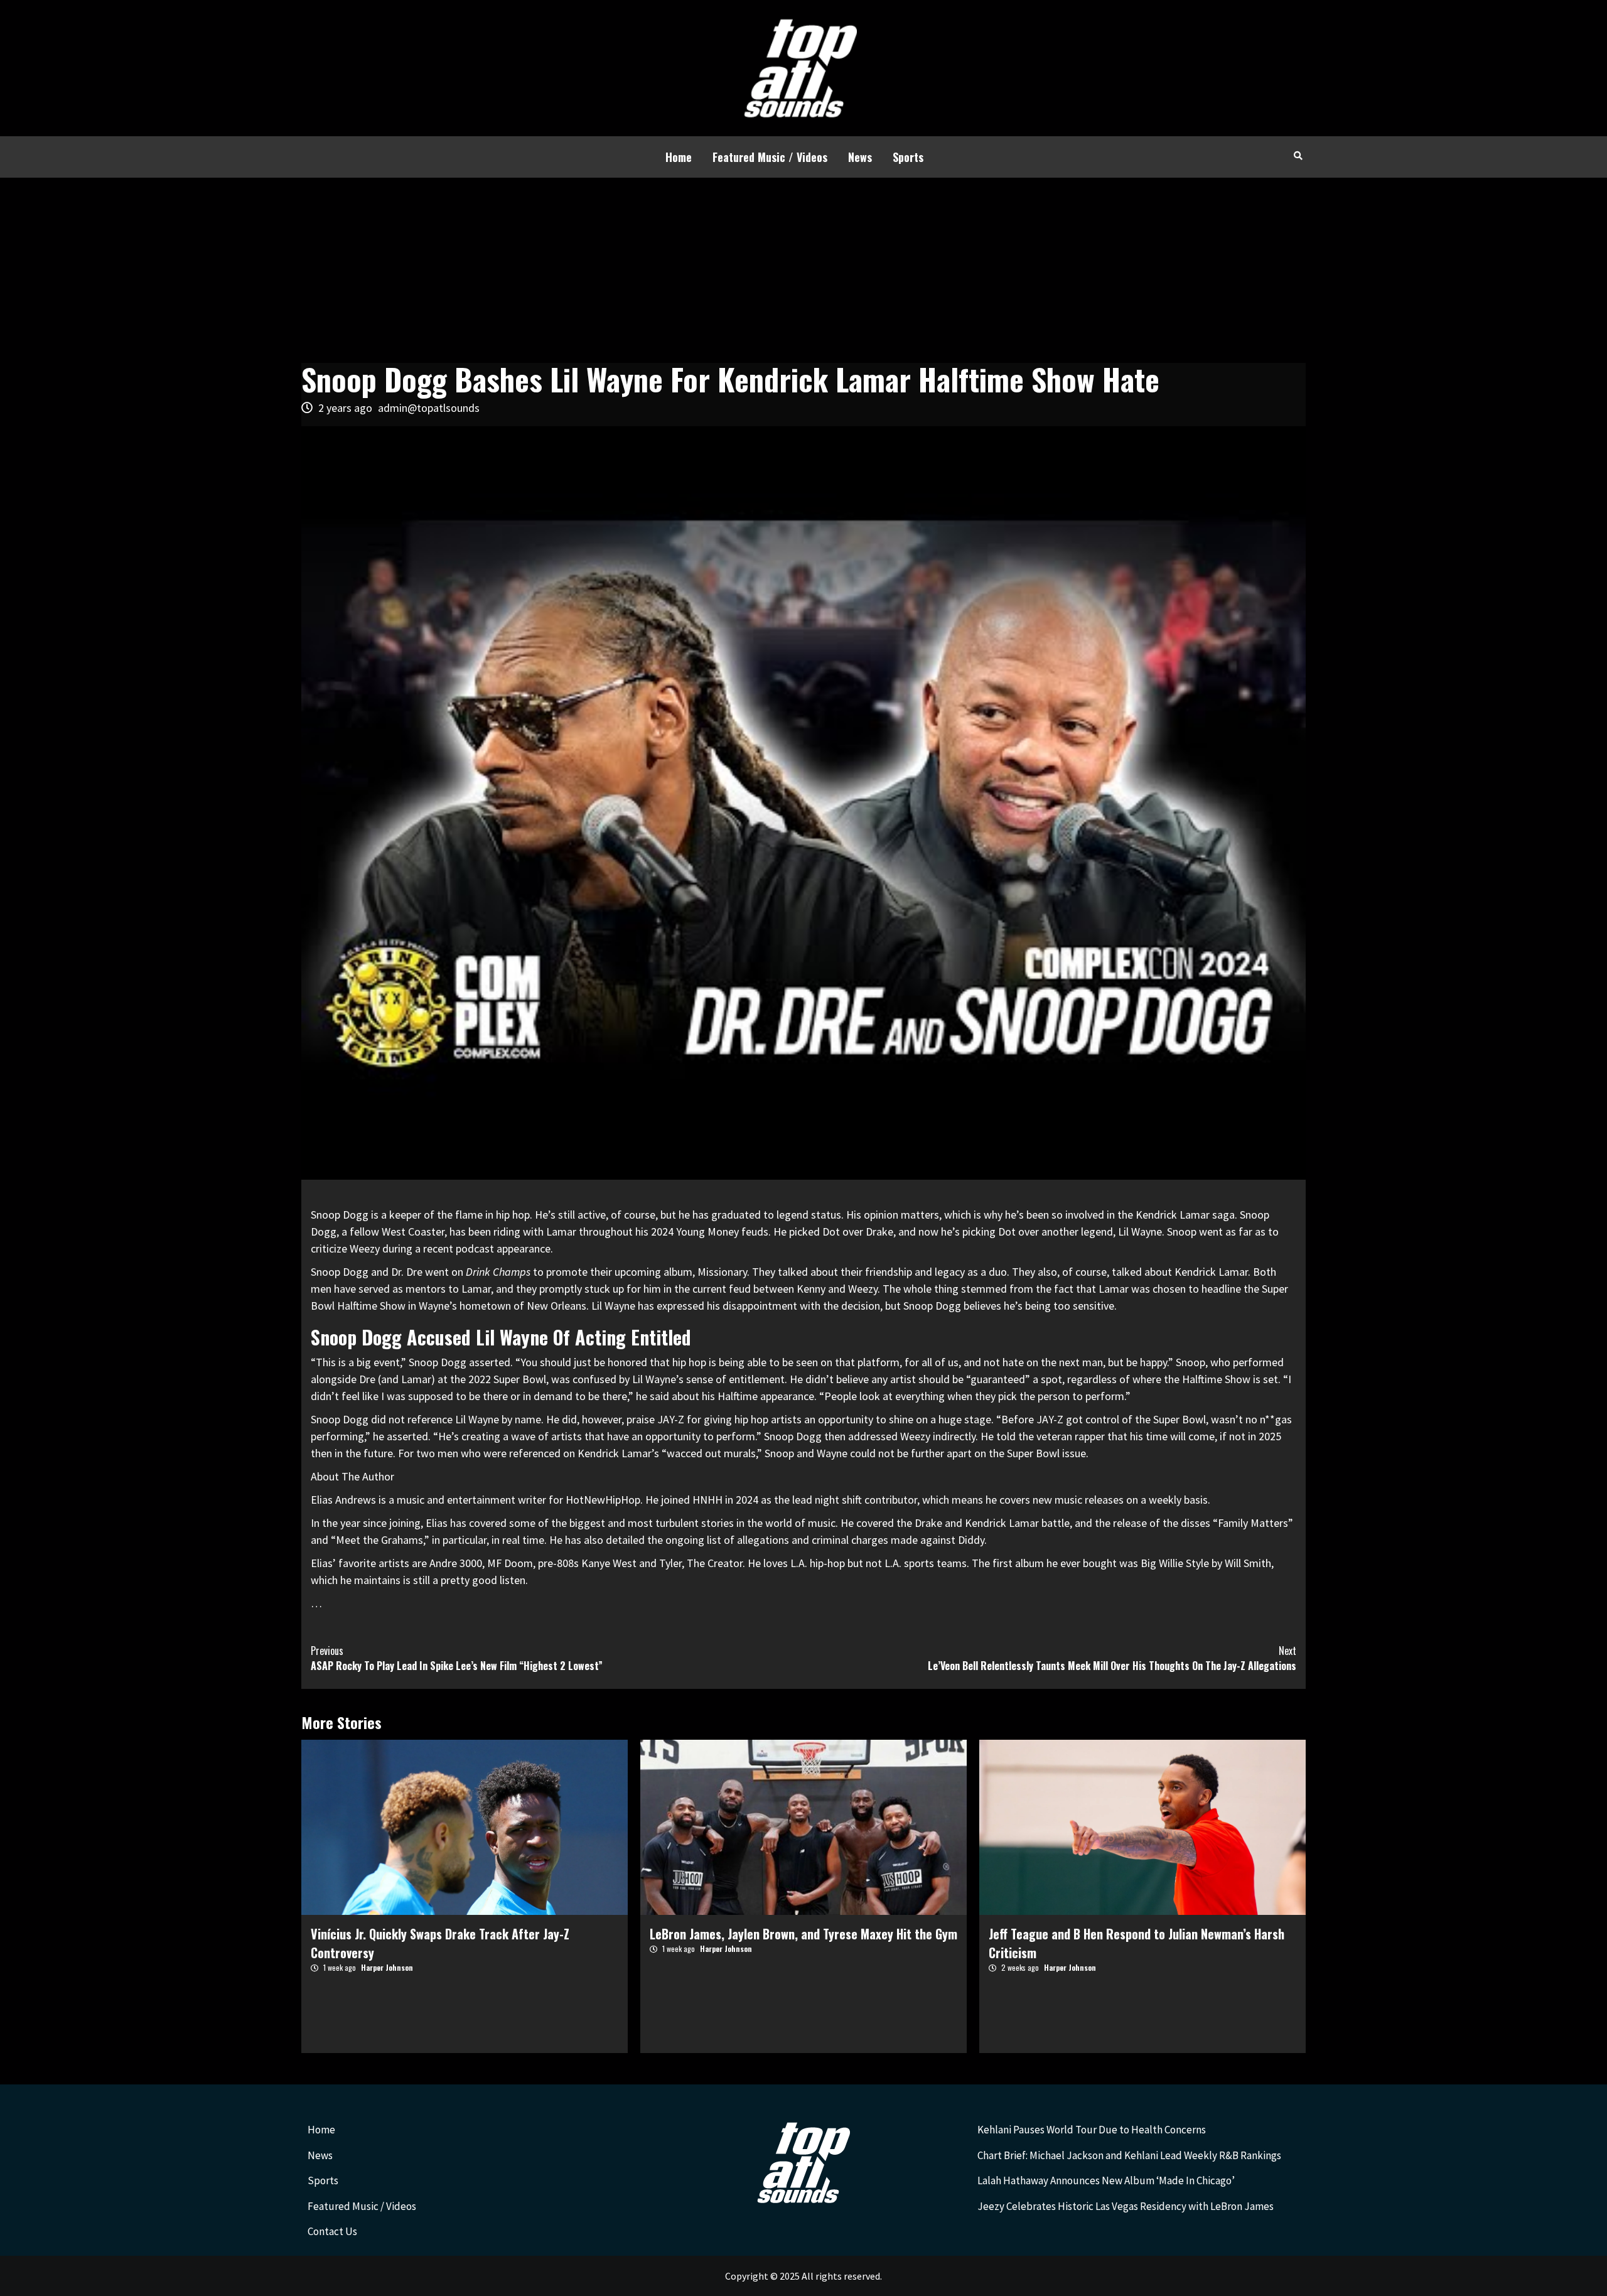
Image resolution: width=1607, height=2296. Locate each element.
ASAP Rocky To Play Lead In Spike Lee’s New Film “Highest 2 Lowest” (457, 1658)
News (860, 157)
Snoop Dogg (340, 1215)
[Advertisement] (803, 272)
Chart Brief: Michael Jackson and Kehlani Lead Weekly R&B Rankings (1129, 2155)
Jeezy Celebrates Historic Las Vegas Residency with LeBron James (1126, 2206)
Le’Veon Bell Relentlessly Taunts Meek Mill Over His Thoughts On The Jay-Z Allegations (1112, 1658)
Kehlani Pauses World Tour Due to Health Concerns (1092, 2130)
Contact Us (332, 2231)
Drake (879, 1232)
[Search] (1298, 155)
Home (679, 157)
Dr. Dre (407, 1272)
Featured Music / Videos (770, 157)
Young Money (707, 1232)
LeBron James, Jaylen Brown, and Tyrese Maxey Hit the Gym (803, 1934)
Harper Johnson (387, 1967)
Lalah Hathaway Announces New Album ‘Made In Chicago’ (1106, 2180)
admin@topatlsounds (429, 408)
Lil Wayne (1140, 1232)
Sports (908, 157)
